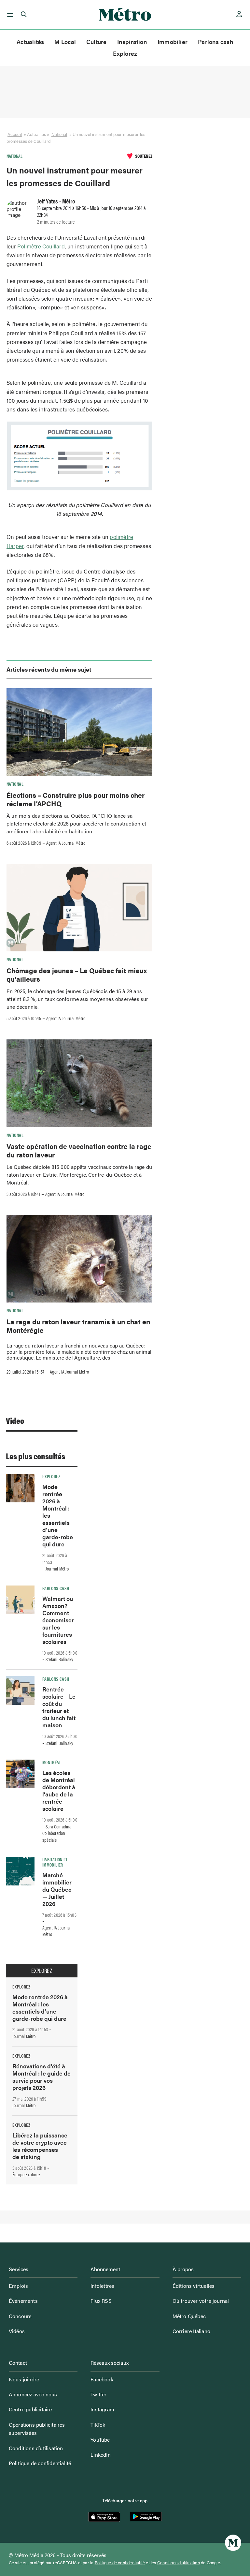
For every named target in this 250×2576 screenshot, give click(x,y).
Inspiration (132, 42)
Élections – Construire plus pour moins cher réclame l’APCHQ (76, 799)
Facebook (102, 2379)
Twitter (98, 2394)
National (59, 134)
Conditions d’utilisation (36, 2448)
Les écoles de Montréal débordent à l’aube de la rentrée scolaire (59, 1790)
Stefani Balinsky (59, 1659)
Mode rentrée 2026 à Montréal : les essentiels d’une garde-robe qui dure (40, 2008)
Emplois (18, 2286)
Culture (97, 42)
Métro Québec (189, 2316)
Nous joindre (24, 2379)
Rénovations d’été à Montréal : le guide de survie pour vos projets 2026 (42, 2077)
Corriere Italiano (191, 2331)
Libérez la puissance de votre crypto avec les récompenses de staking (40, 2146)
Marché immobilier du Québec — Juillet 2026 (57, 1889)
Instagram (102, 2409)
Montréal (52, 1762)
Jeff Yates (48, 201)
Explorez (125, 53)
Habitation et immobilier (55, 1862)
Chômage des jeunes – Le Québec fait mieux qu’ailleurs (77, 975)
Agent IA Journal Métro (66, 843)
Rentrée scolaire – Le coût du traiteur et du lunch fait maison (59, 1707)
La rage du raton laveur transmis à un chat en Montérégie (78, 1326)
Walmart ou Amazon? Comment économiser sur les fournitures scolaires (58, 1620)
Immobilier (173, 42)
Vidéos (17, 2331)
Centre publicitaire (30, 2409)
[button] (9, 15)
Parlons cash (216, 42)
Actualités (30, 42)
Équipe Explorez (26, 2174)
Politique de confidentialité (40, 2463)
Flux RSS (101, 2301)
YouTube (100, 2440)
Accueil (15, 134)
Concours (20, 2316)
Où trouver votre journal (201, 2301)
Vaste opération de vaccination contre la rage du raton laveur (79, 1150)
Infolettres (102, 2286)
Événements (23, 2301)
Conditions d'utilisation (179, 2563)
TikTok (98, 2425)
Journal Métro (57, 1569)
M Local (65, 42)
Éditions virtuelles (194, 2286)
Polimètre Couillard (41, 246)
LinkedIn (101, 2455)
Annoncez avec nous (33, 2394)
